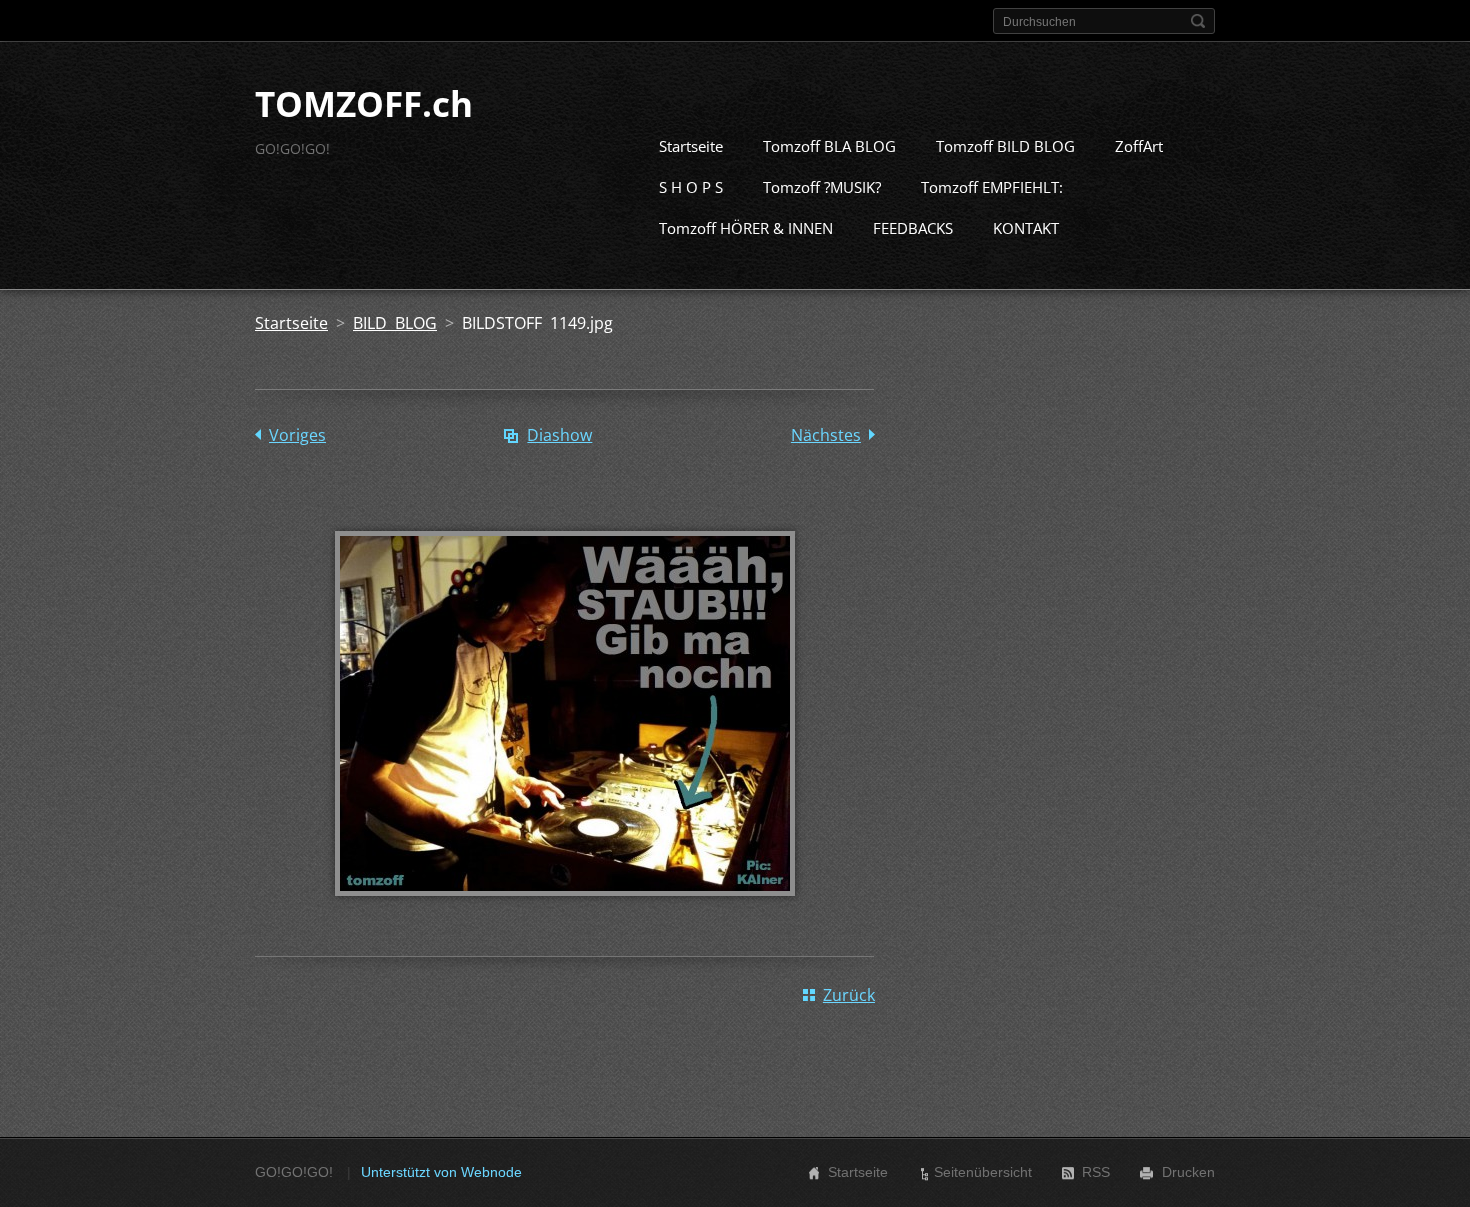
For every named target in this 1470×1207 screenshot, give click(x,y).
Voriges (297, 435)
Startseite (691, 146)
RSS (1096, 1172)
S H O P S (691, 187)
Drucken (1188, 1172)
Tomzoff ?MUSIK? (822, 187)
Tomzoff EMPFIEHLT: (992, 187)
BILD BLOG (395, 323)
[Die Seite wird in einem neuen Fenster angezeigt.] (565, 910)
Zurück (849, 995)
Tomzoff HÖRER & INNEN (746, 228)
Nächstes (826, 435)
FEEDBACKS (913, 228)
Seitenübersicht (983, 1172)
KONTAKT (1026, 228)
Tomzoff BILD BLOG (1005, 146)
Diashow (559, 435)
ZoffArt (1139, 146)
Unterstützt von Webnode (441, 1172)
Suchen (1198, 21)
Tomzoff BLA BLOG (829, 146)
